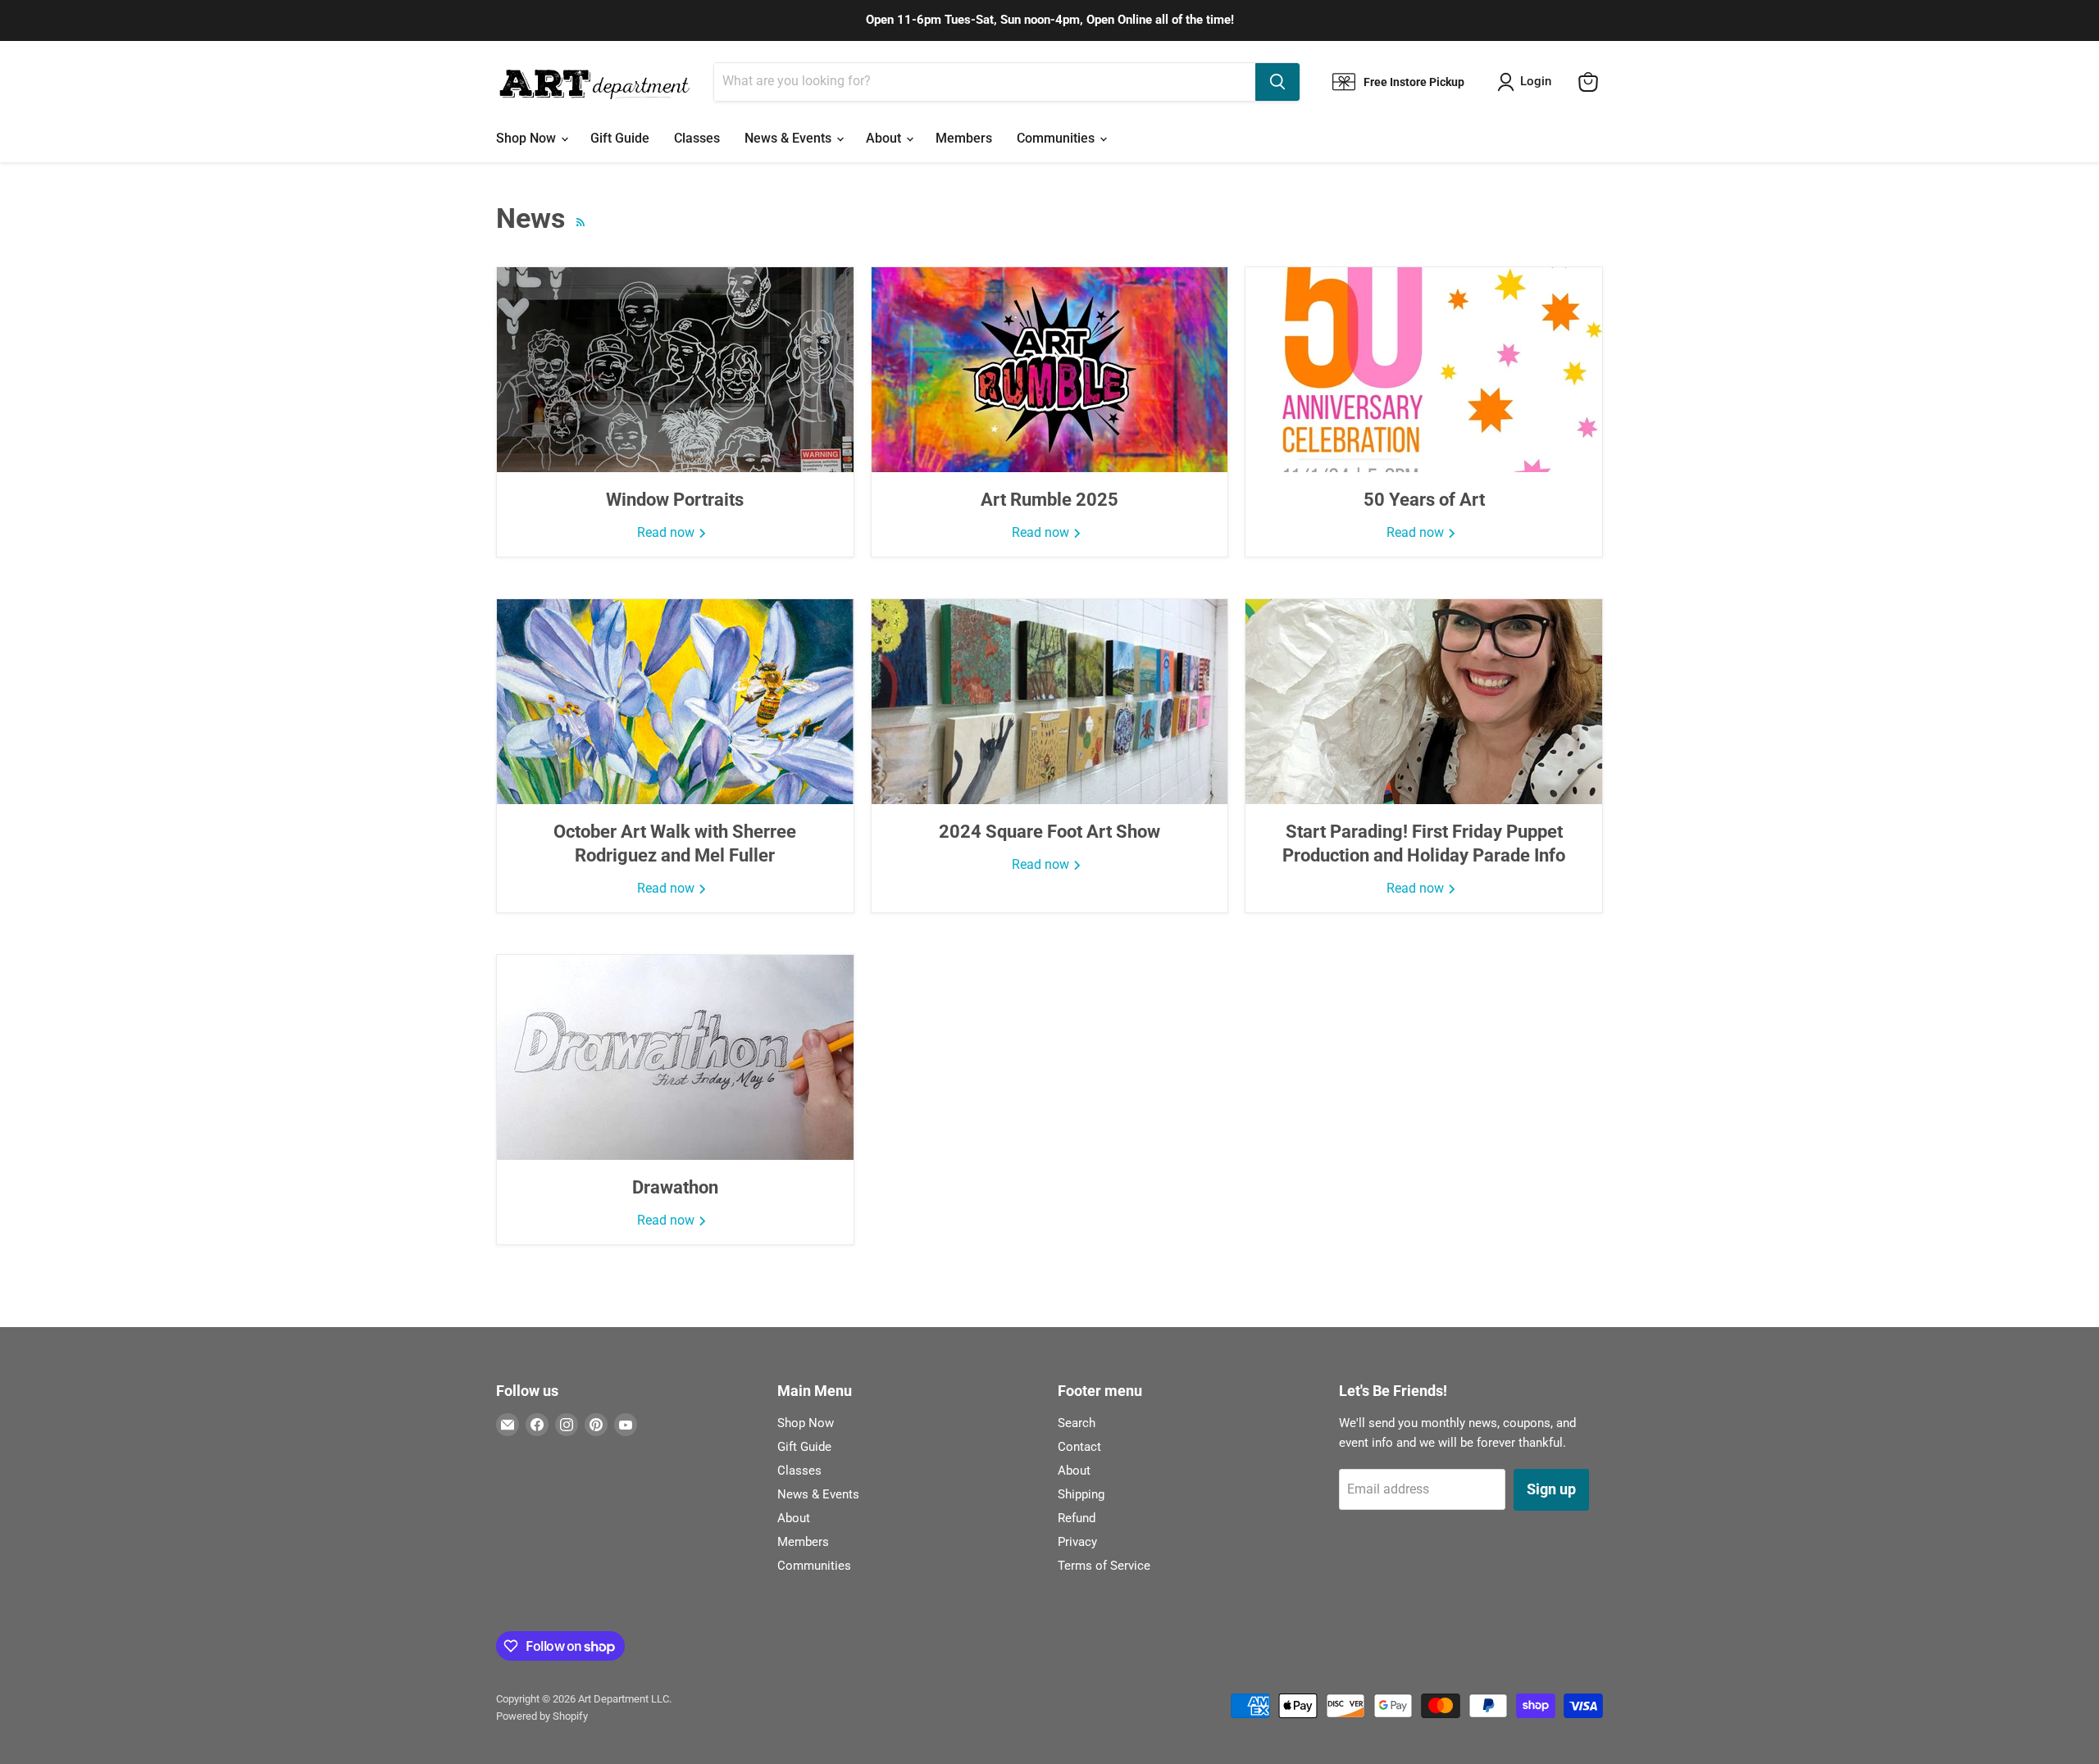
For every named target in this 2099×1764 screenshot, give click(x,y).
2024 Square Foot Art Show (1049, 832)
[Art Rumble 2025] (1050, 370)
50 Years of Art (1424, 500)
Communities (1057, 138)
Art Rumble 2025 (1049, 500)
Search (1077, 1423)
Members (964, 138)
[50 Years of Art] (1424, 370)
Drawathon (675, 1187)
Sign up (1551, 1489)
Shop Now (528, 138)
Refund (1077, 1518)
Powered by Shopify (542, 1716)
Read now (667, 532)
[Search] (1277, 82)
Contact (1079, 1447)
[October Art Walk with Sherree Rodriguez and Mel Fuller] (675, 702)
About (885, 138)
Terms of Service (1104, 1566)
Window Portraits (675, 500)
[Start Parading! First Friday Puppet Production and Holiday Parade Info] (1424, 702)
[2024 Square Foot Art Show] (1050, 702)
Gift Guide (620, 138)
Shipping (1081, 1494)
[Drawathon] (675, 1057)
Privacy (1077, 1542)
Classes (697, 138)
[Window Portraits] (675, 370)
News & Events (790, 138)
